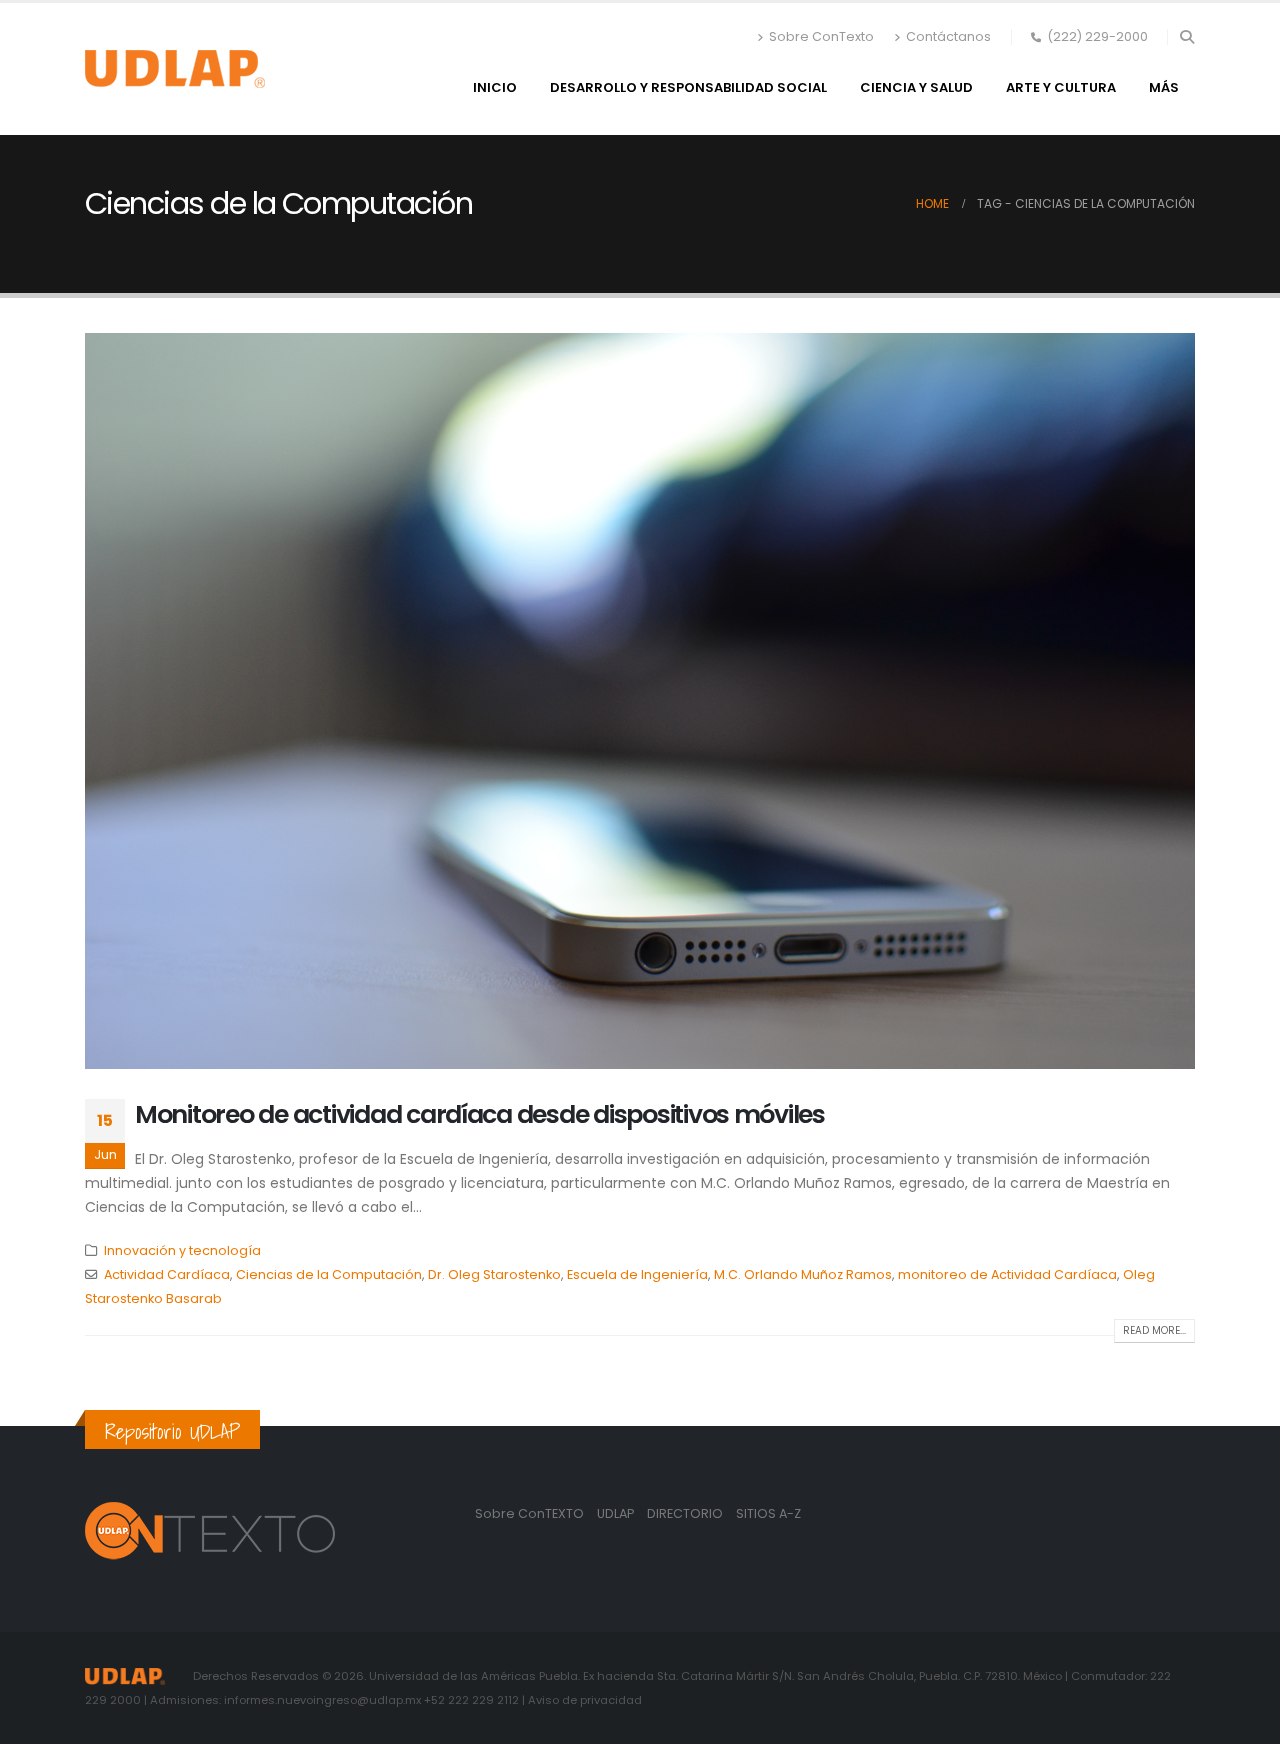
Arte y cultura (1061, 87)
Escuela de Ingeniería (637, 1274)
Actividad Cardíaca (167, 1274)
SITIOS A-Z (768, 1513)
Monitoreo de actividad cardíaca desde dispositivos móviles (480, 1114)
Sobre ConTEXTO (529, 1513)
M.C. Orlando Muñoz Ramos (803, 1274)
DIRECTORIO (686, 1513)
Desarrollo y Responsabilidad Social (688, 87)
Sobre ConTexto (821, 36)
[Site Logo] (175, 69)
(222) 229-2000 (1097, 36)
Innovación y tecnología (182, 1250)
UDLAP (617, 1513)
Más (1164, 87)
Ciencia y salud (916, 87)
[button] (1186, 37)
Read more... (1154, 1330)
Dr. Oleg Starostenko (494, 1274)
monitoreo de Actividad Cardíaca (1007, 1274)
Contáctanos (948, 36)
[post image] (640, 700)
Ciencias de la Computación (329, 1274)
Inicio (495, 87)
